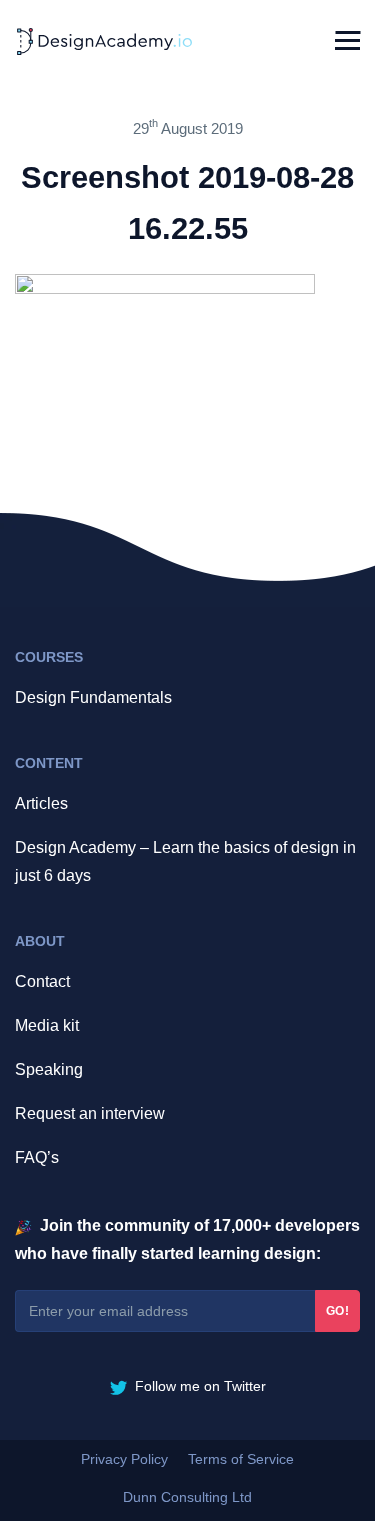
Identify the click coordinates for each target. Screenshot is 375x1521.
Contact (42, 981)
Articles (41, 803)
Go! (338, 1311)
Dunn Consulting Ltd (187, 1497)
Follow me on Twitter (198, 1386)
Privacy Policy (124, 1459)
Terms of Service (241, 1459)
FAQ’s (37, 1157)
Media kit (47, 1025)
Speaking (49, 1069)
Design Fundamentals (93, 697)
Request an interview (90, 1113)
